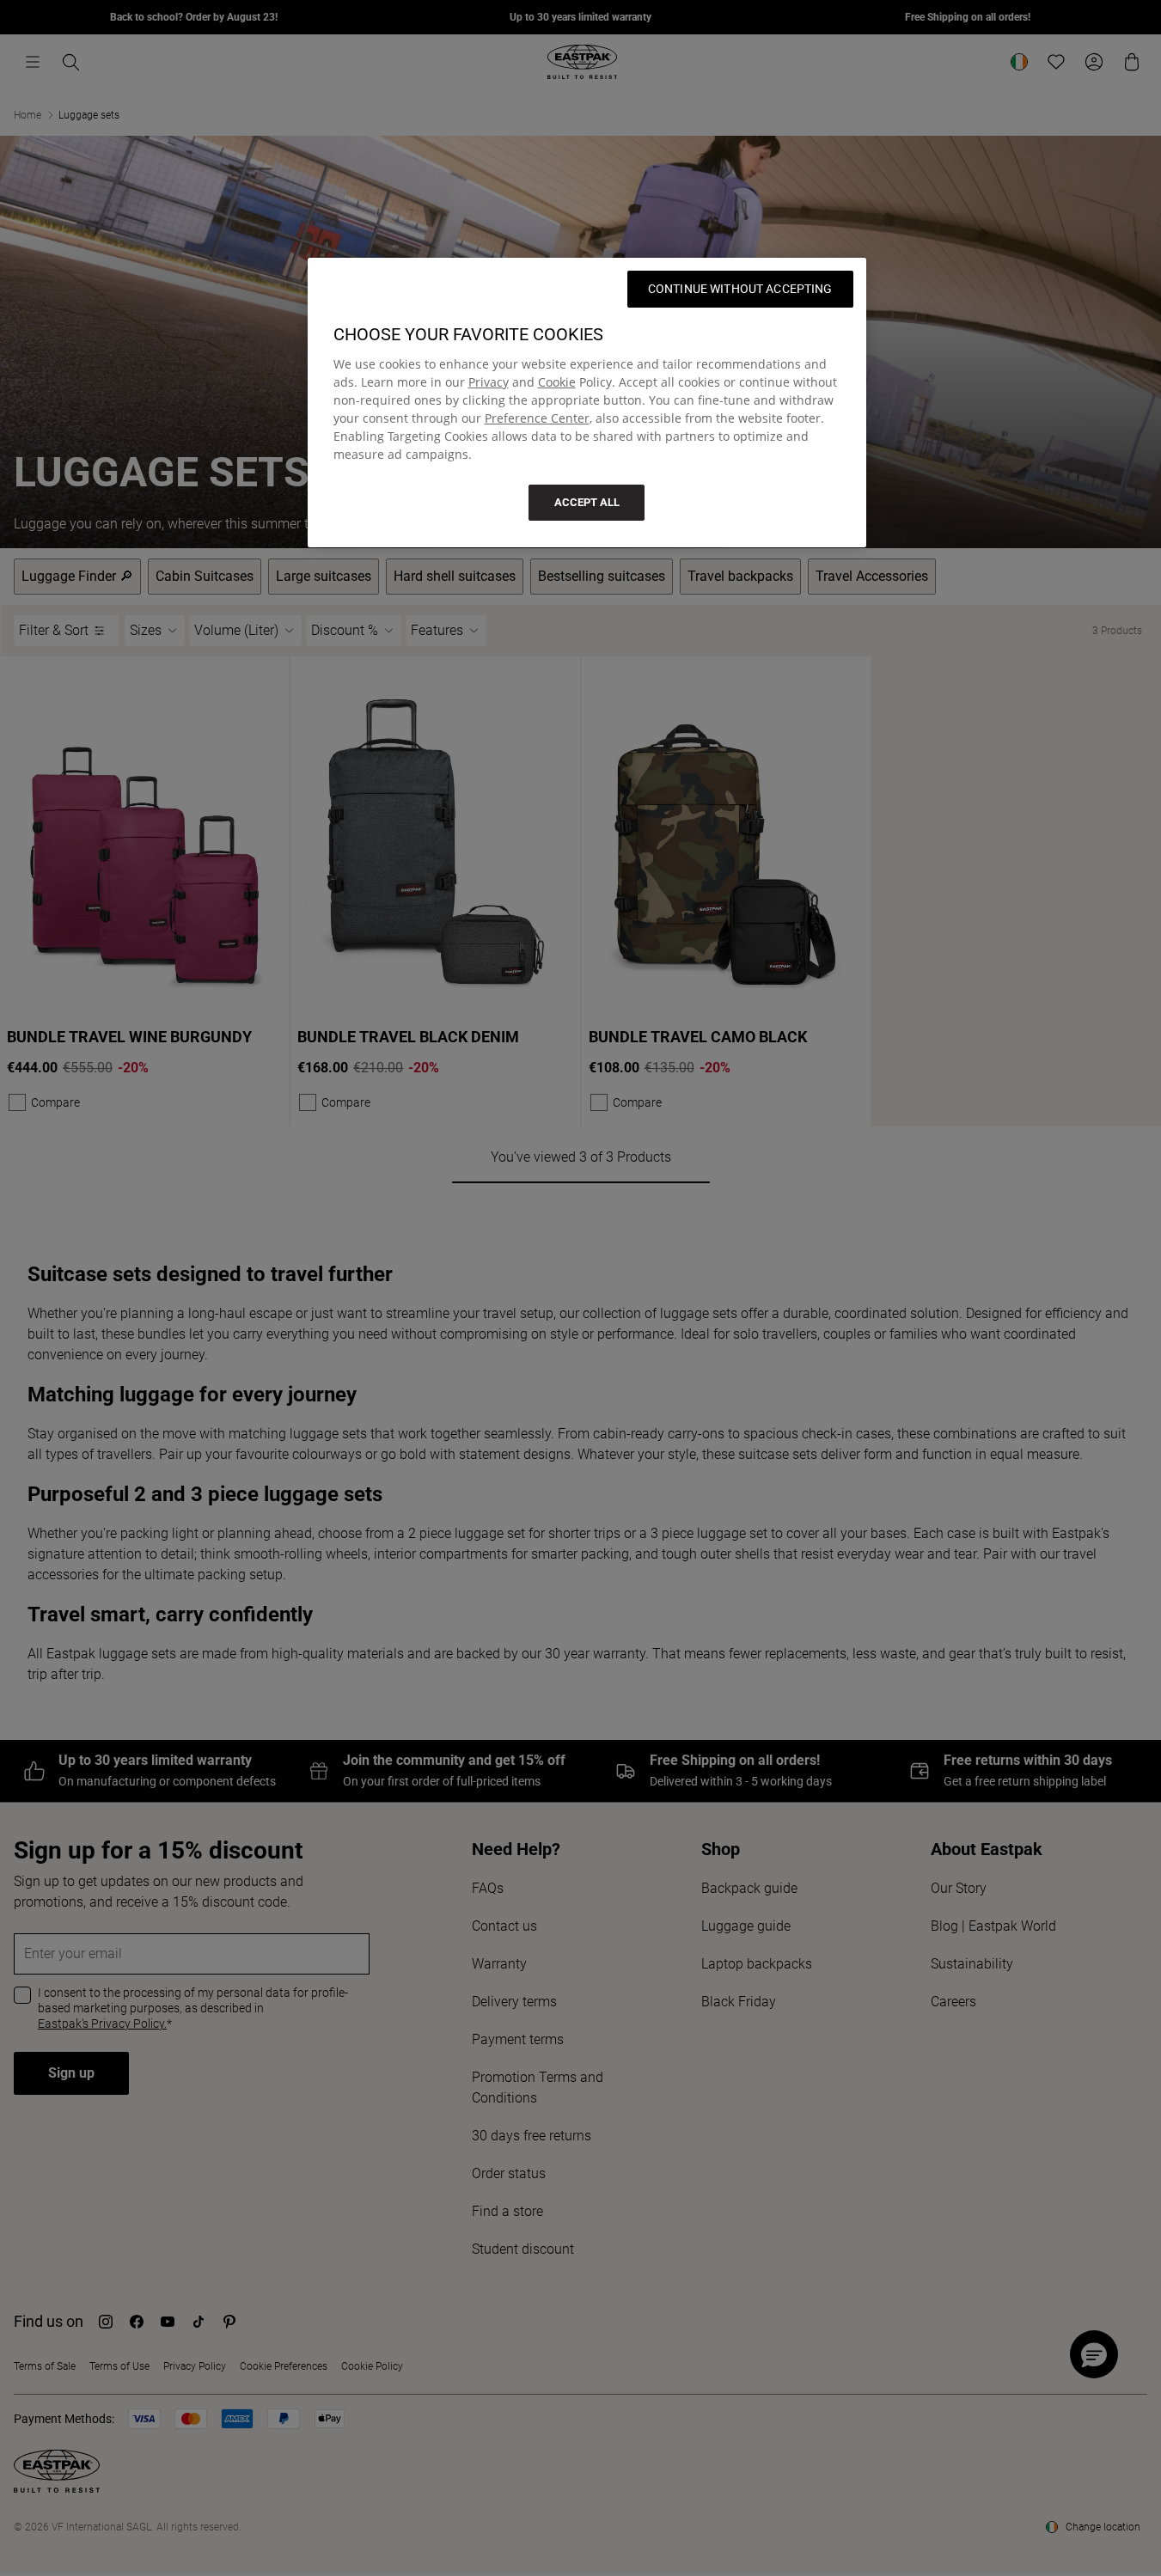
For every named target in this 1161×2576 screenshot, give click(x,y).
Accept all (587, 502)
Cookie (557, 382)
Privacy (489, 382)
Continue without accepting (740, 289)
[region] (587, 403)
